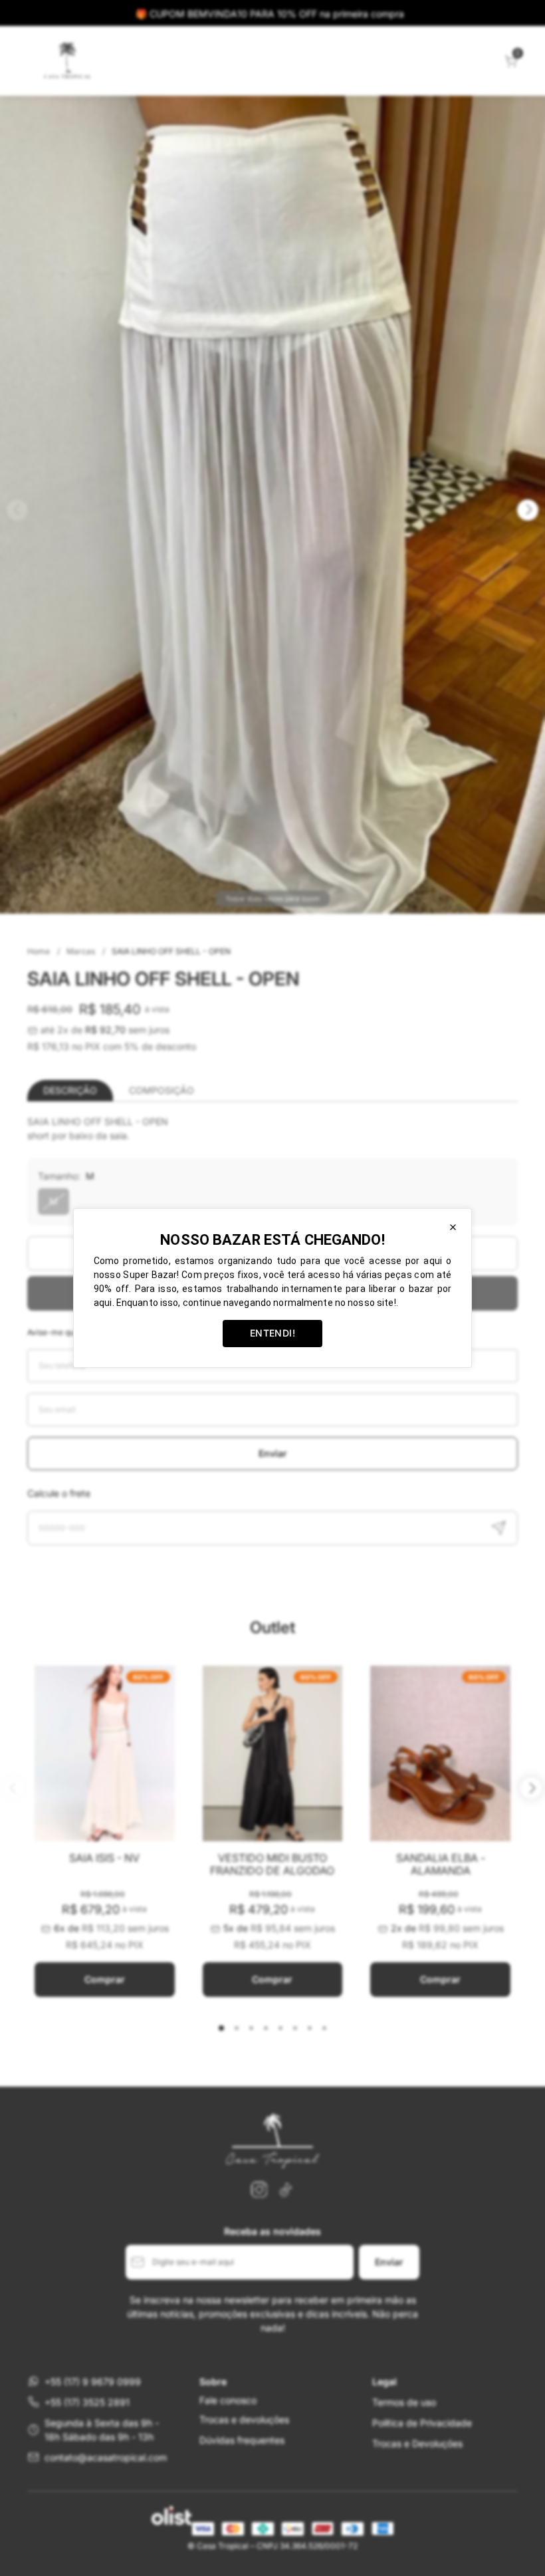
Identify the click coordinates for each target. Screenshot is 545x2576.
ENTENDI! (272, 1333)
